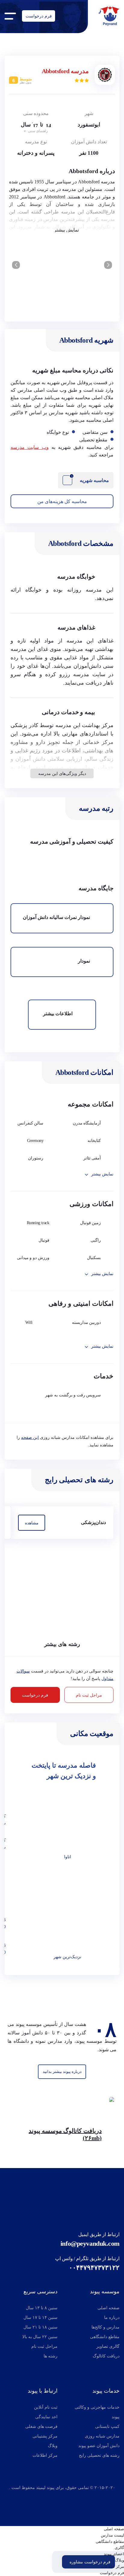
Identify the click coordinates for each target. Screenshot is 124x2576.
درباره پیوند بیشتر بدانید (62, 2072)
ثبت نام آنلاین (46, 2407)
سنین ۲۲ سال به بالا (40, 2337)
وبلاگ (53, 2446)
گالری (119, 2548)
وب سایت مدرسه (30, 447)
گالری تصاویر (108, 2346)
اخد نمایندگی (46, 2417)
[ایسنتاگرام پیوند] (49, 2498)
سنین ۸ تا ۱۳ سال (42, 2308)
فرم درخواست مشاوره (90, 2562)
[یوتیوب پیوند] (75, 2498)
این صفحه (30, 1437)
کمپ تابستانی (107, 2427)
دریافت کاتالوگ (106, 2356)
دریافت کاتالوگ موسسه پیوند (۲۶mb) (65, 2134)
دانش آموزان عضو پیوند (99, 2446)
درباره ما (112, 2318)
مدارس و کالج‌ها (105, 2327)
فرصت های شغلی (41, 2427)
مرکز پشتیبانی (45, 2436)
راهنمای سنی (37, 131)
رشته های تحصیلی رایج (99, 2455)
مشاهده (32, 1523)
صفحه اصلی (108, 2308)
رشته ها (51, 2356)
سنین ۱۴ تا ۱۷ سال (40, 2318)
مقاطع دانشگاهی (105, 2337)
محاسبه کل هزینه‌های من (62, 501)
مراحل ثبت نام (89, 1695)
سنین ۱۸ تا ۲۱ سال (40, 2327)
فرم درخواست (39, 16)
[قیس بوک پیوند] (60, 2498)
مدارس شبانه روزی (102, 2436)
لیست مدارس (112, 2535)
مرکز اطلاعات (45, 2455)
